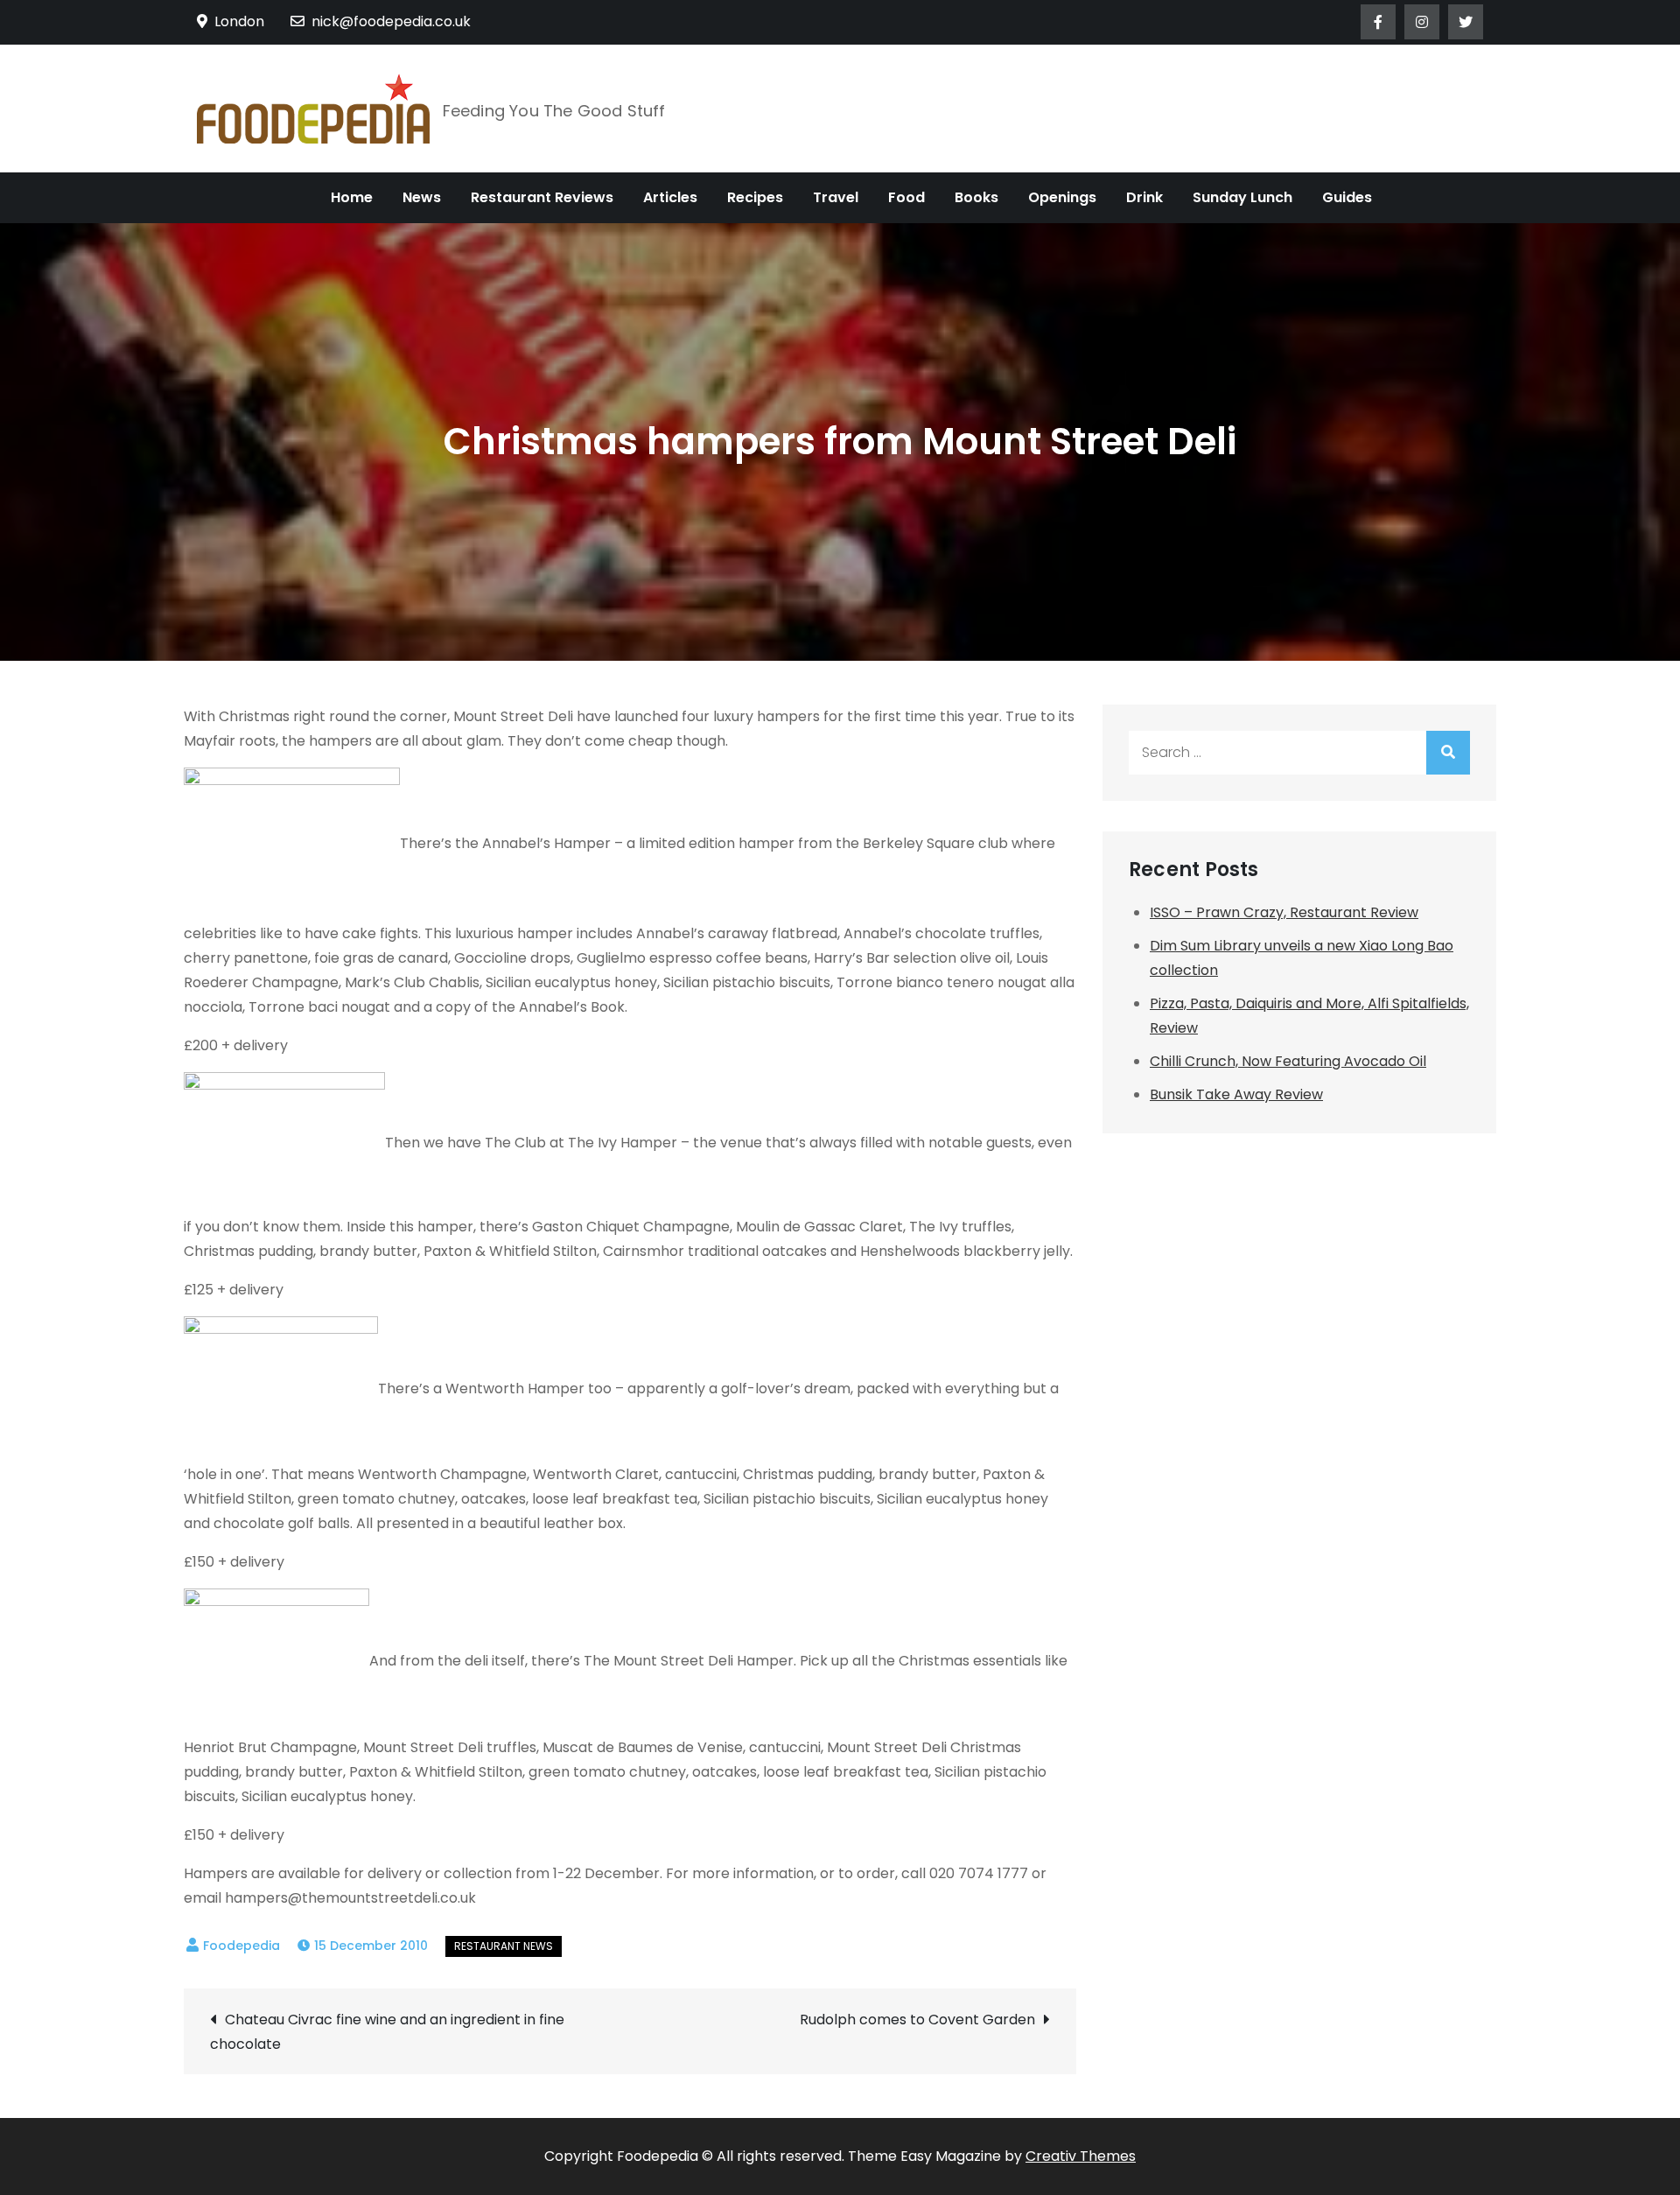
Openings (1062, 197)
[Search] (1448, 753)
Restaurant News (504, 1946)
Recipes (755, 197)
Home (352, 197)
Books (976, 197)
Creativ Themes (1081, 2156)
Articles (670, 197)
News (422, 197)
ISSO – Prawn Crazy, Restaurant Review (1284, 912)
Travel (836, 197)
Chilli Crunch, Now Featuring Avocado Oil (1288, 1061)
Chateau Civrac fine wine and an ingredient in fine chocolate (387, 2032)
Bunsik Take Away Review (1236, 1094)
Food (906, 197)
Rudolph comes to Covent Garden (917, 2020)
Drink (1144, 197)
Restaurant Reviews (542, 197)
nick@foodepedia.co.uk (391, 21)
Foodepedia (241, 1946)
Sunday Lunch (1242, 197)
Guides (1347, 197)
